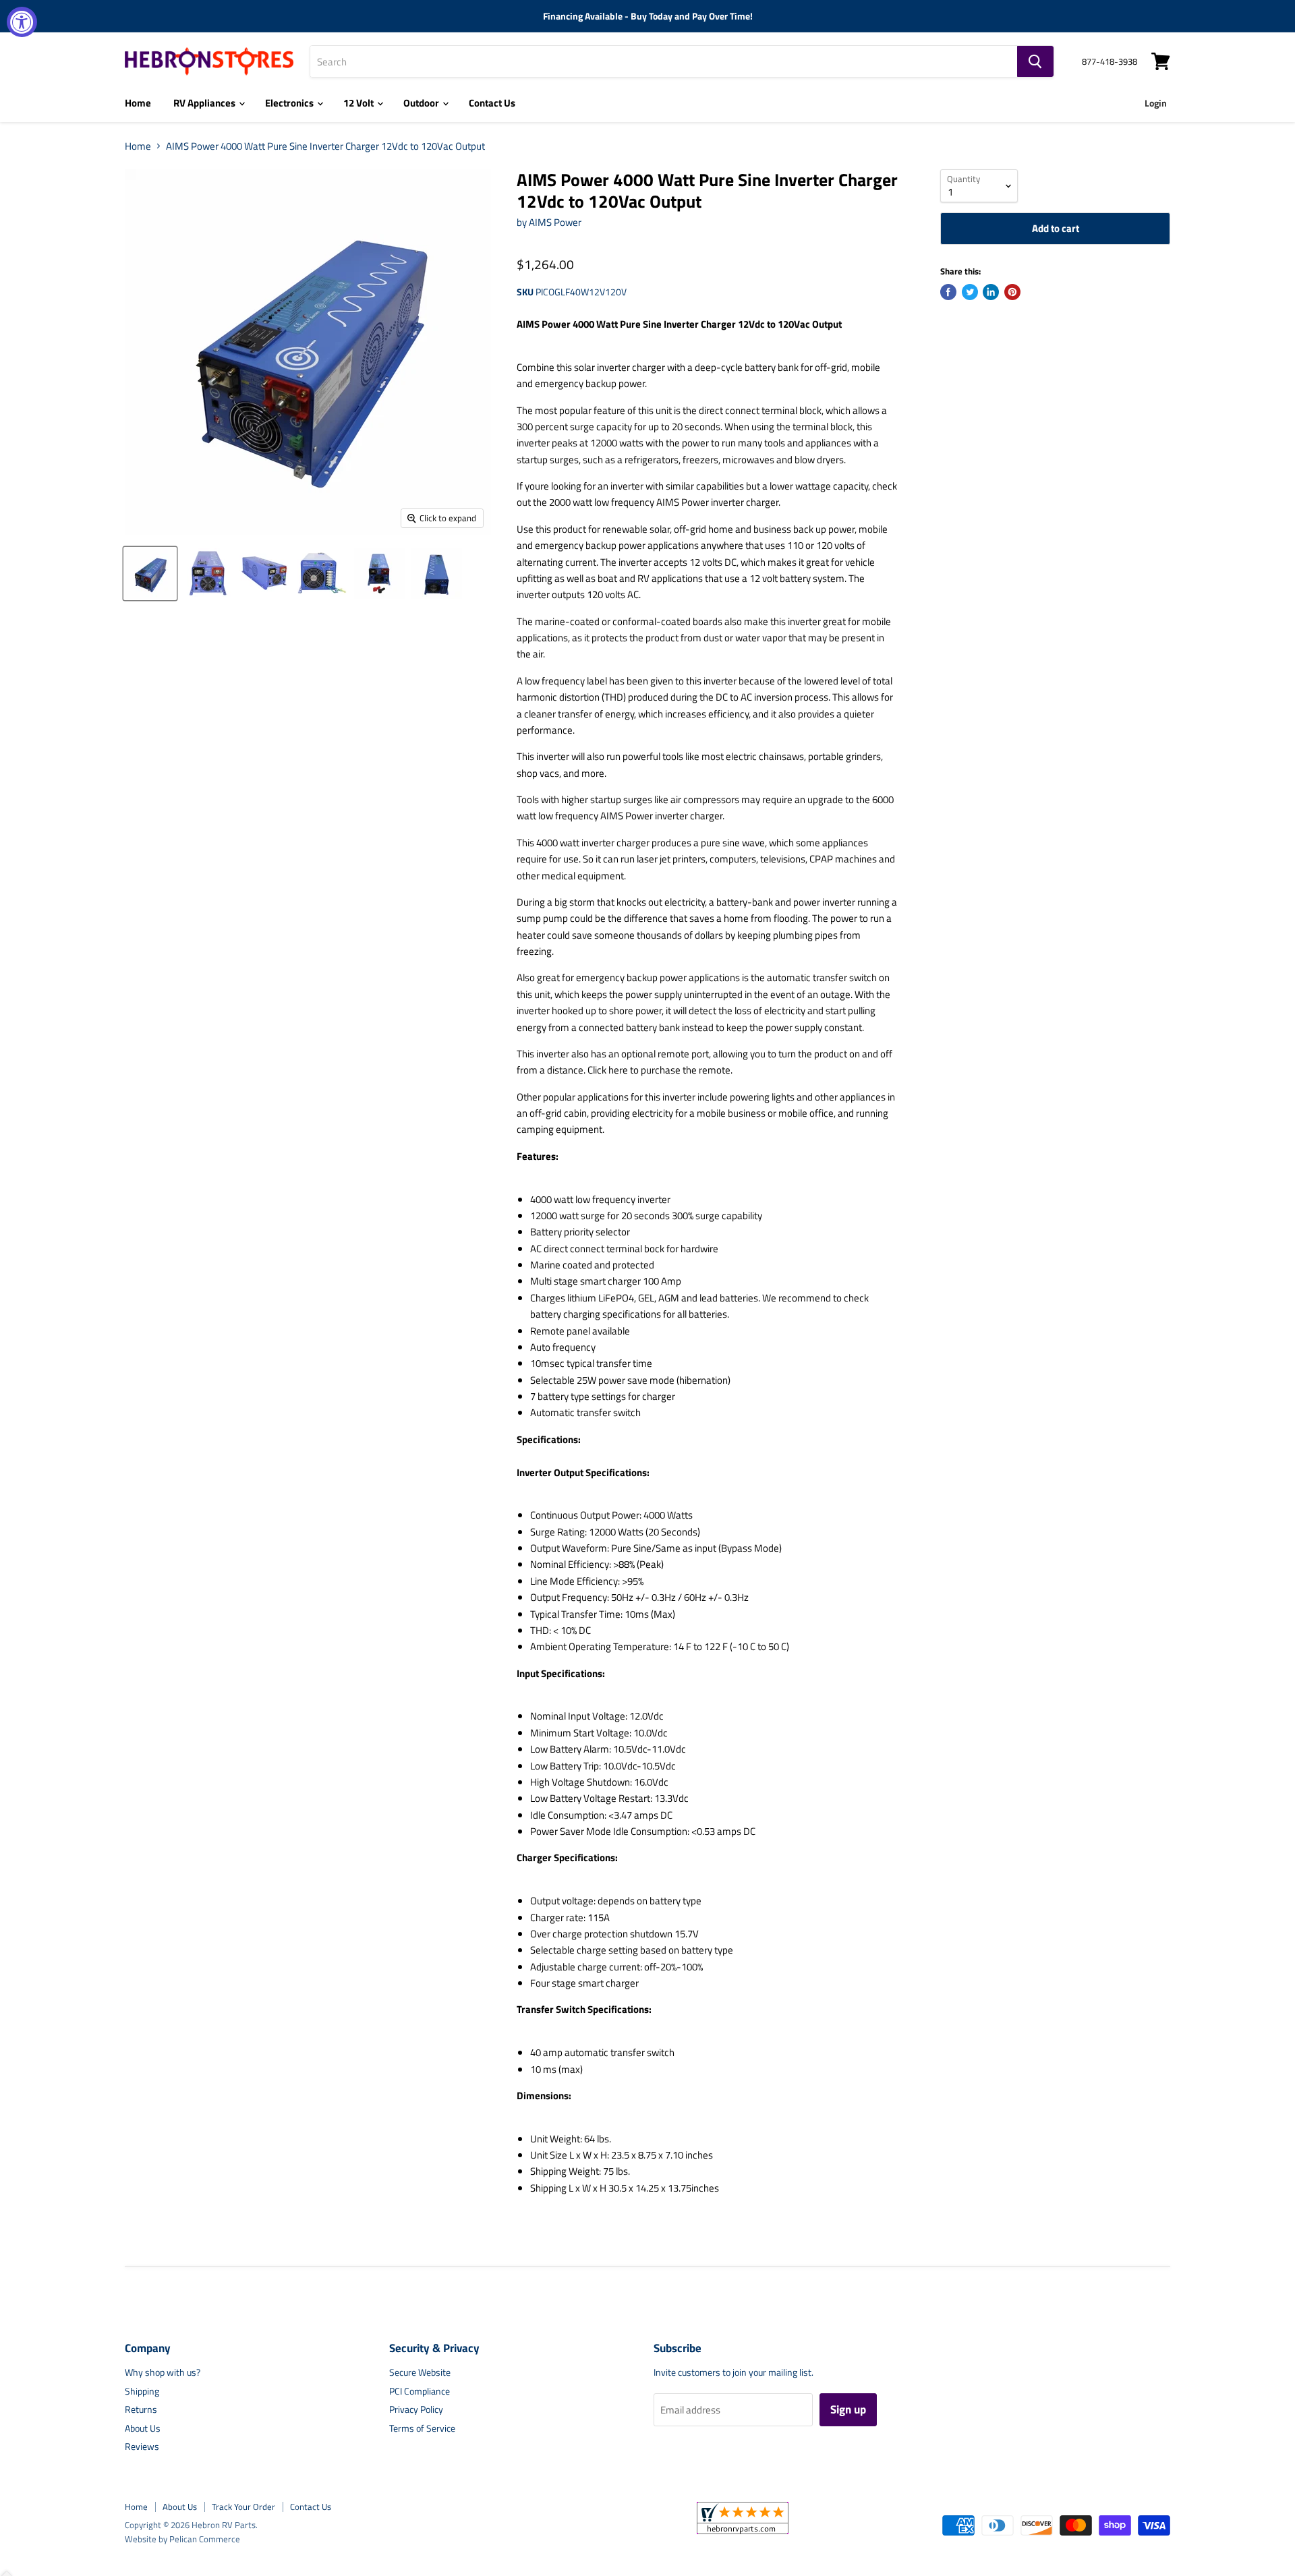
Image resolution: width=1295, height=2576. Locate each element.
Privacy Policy (416, 2409)
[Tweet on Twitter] (970, 292)
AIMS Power (555, 222)
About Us (143, 2428)
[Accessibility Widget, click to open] (22, 22)
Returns (141, 2409)
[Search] (1035, 61)
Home (138, 103)
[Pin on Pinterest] (1012, 292)
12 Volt (359, 103)
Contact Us (492, 103)
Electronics (290, 103)
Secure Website (420, 2372)
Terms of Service (422, 2428)
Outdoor (422, 103)
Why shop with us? (163, 2372)
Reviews (142, 2446)
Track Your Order (243, 2507)
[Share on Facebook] (948, 292)
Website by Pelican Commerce (182, 2539)
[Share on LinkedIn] (991, 292)
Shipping (142, 2391)
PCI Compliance (420, 2391)
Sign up (848, 2409)
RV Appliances (205, 103)
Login (1156, 103)
